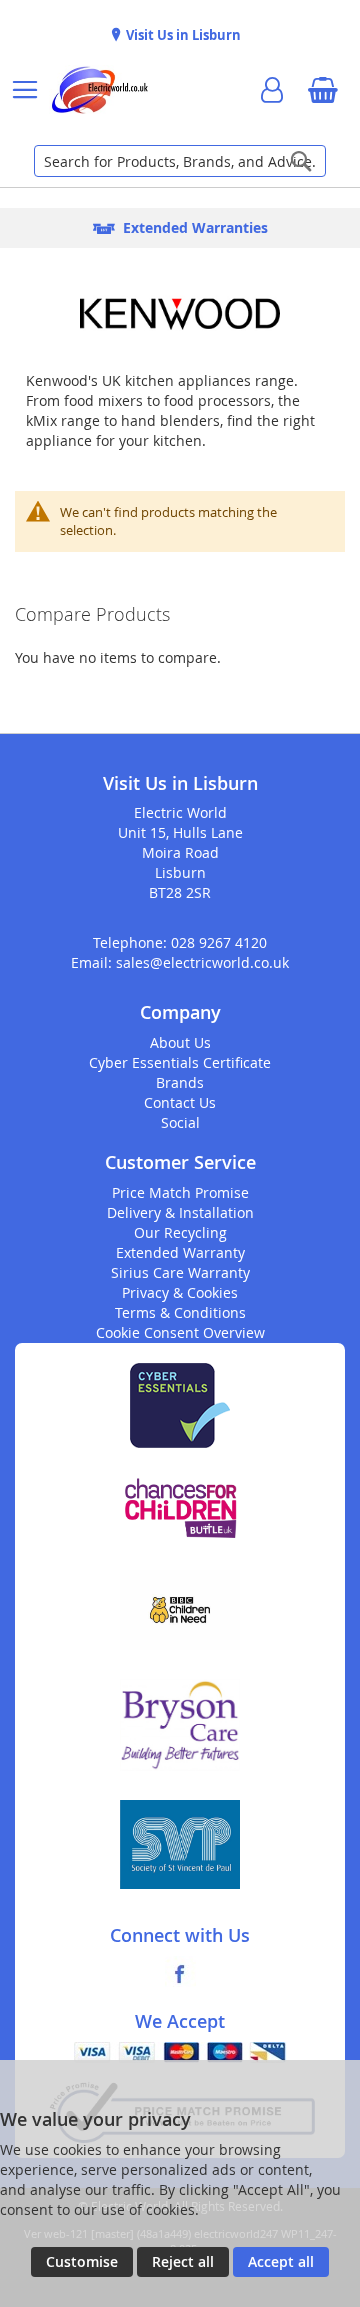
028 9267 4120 (219, 942)
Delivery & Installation (180, 1212)
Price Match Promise (180, 1192)
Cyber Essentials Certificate (180, 1062)
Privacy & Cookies (180, 1292)
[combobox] (180, 161)
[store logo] (99, 90)
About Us (180, 1042)
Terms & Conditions (180, 1312)
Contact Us (180, 1102)
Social (180, 1122)
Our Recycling (180, 1232)
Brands (180, 1082)
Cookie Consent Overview (180, 1332)
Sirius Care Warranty (180, 1272)
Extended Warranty (180, 1252)
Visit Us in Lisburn (182, 35)
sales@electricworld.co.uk (202, 962)
